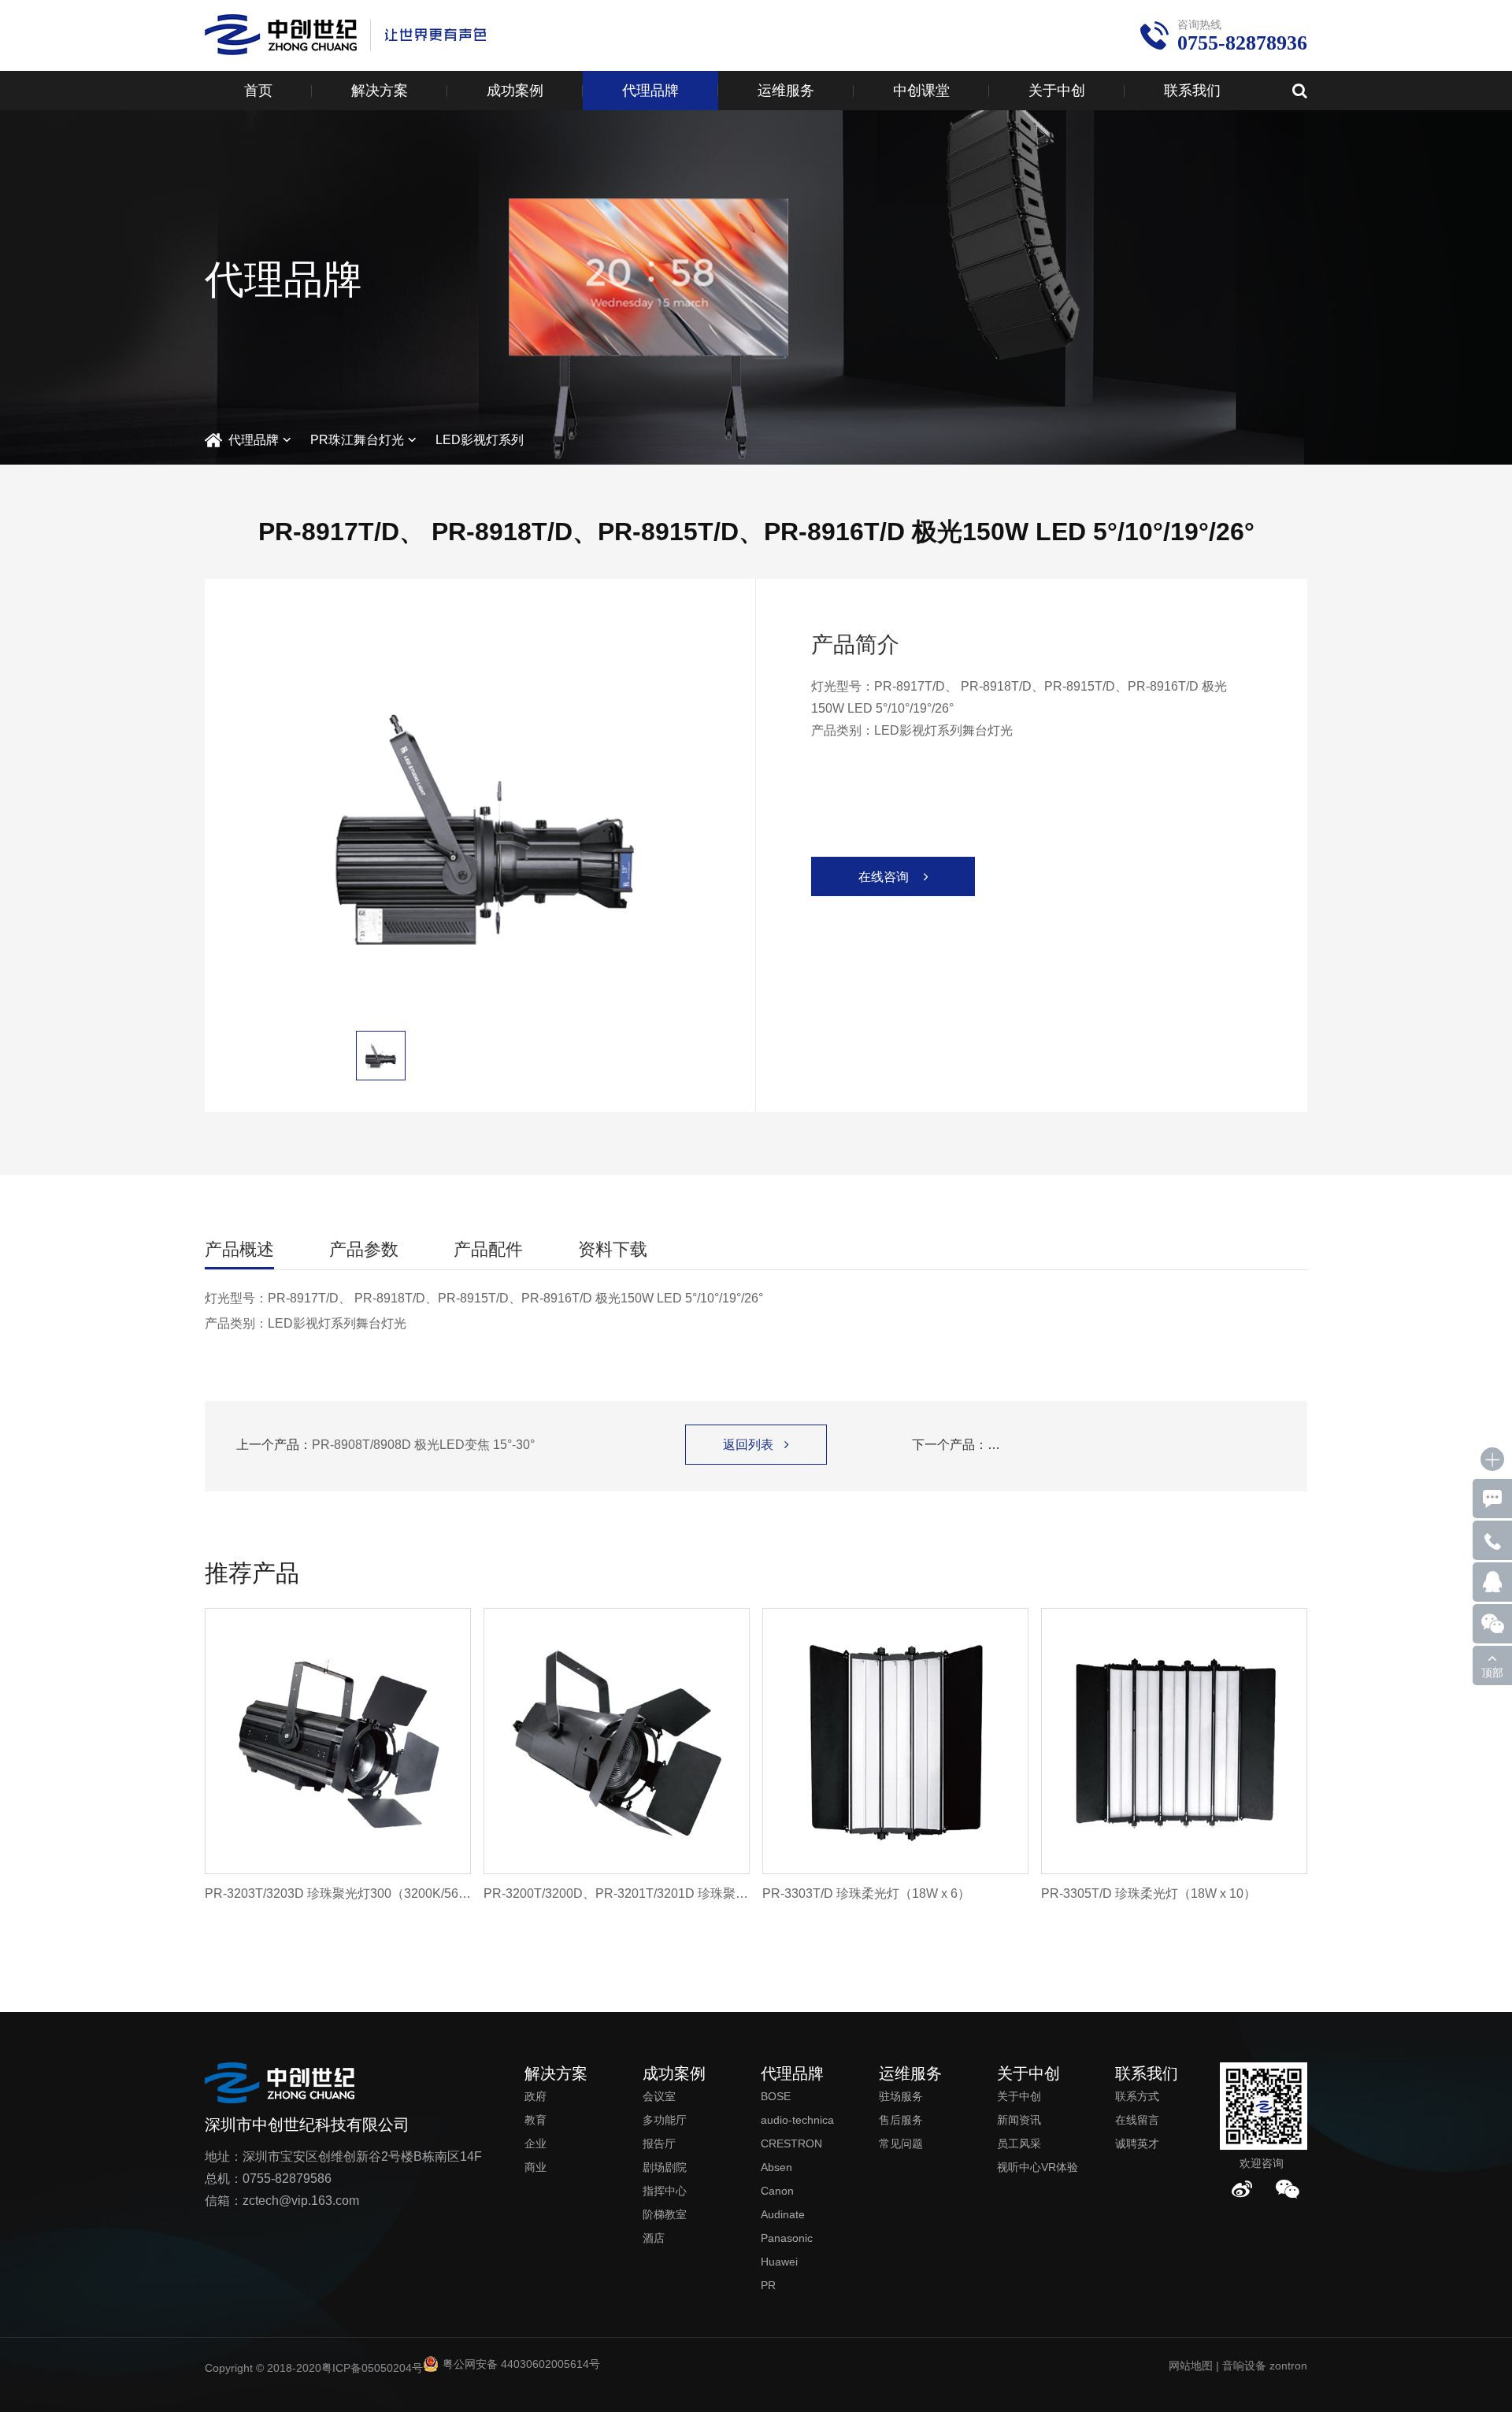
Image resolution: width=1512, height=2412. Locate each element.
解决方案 (380, 91)
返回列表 (756, 1445)
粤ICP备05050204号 (372, 2368)
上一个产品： (385, 1445)
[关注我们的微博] (1242, 2189)
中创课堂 (921, 91)
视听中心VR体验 (1038, 2167)
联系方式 (1137, 2096)
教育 (535, 2120)
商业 (535, 2167)
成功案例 (515, 91)
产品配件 (488, 1249)
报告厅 (659, 2143)
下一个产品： (1094, 1445)
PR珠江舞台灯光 (357, 440)
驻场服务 (901, 2096)
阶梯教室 (665, 2214)
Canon (777, 2191)
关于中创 (1057, 91)
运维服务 (786, 91)
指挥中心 (665, 2191)
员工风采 (1019, 2143)
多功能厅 (665, 2120)
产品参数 (364, 1249)
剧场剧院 (665, 2167)
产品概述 (239, 1249)
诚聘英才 (1137, 2143)
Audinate (783, 2214)
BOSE (776, 2096)
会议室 (659, 2096)
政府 (535, 2096)
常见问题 (901, 2143)
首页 (258, 91)
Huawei (779, 2262)
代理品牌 (650, 91)
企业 (535, 2143)
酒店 (654, 2238)
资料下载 (613, 1249)
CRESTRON (791, 2143)
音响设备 (1244, 2366)
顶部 (1492, 1673)
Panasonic (787, 2238)
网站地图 (1191, 2366)
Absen (776, 2167)
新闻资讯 (1019, 2120)
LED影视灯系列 (480, 440)
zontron (1288, 2366)
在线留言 (1137, 2120)
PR (768, 2285)
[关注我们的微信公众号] (1288, 2189)
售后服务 (901, 2120)
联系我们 (1192, 91)
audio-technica (797, 2120)
